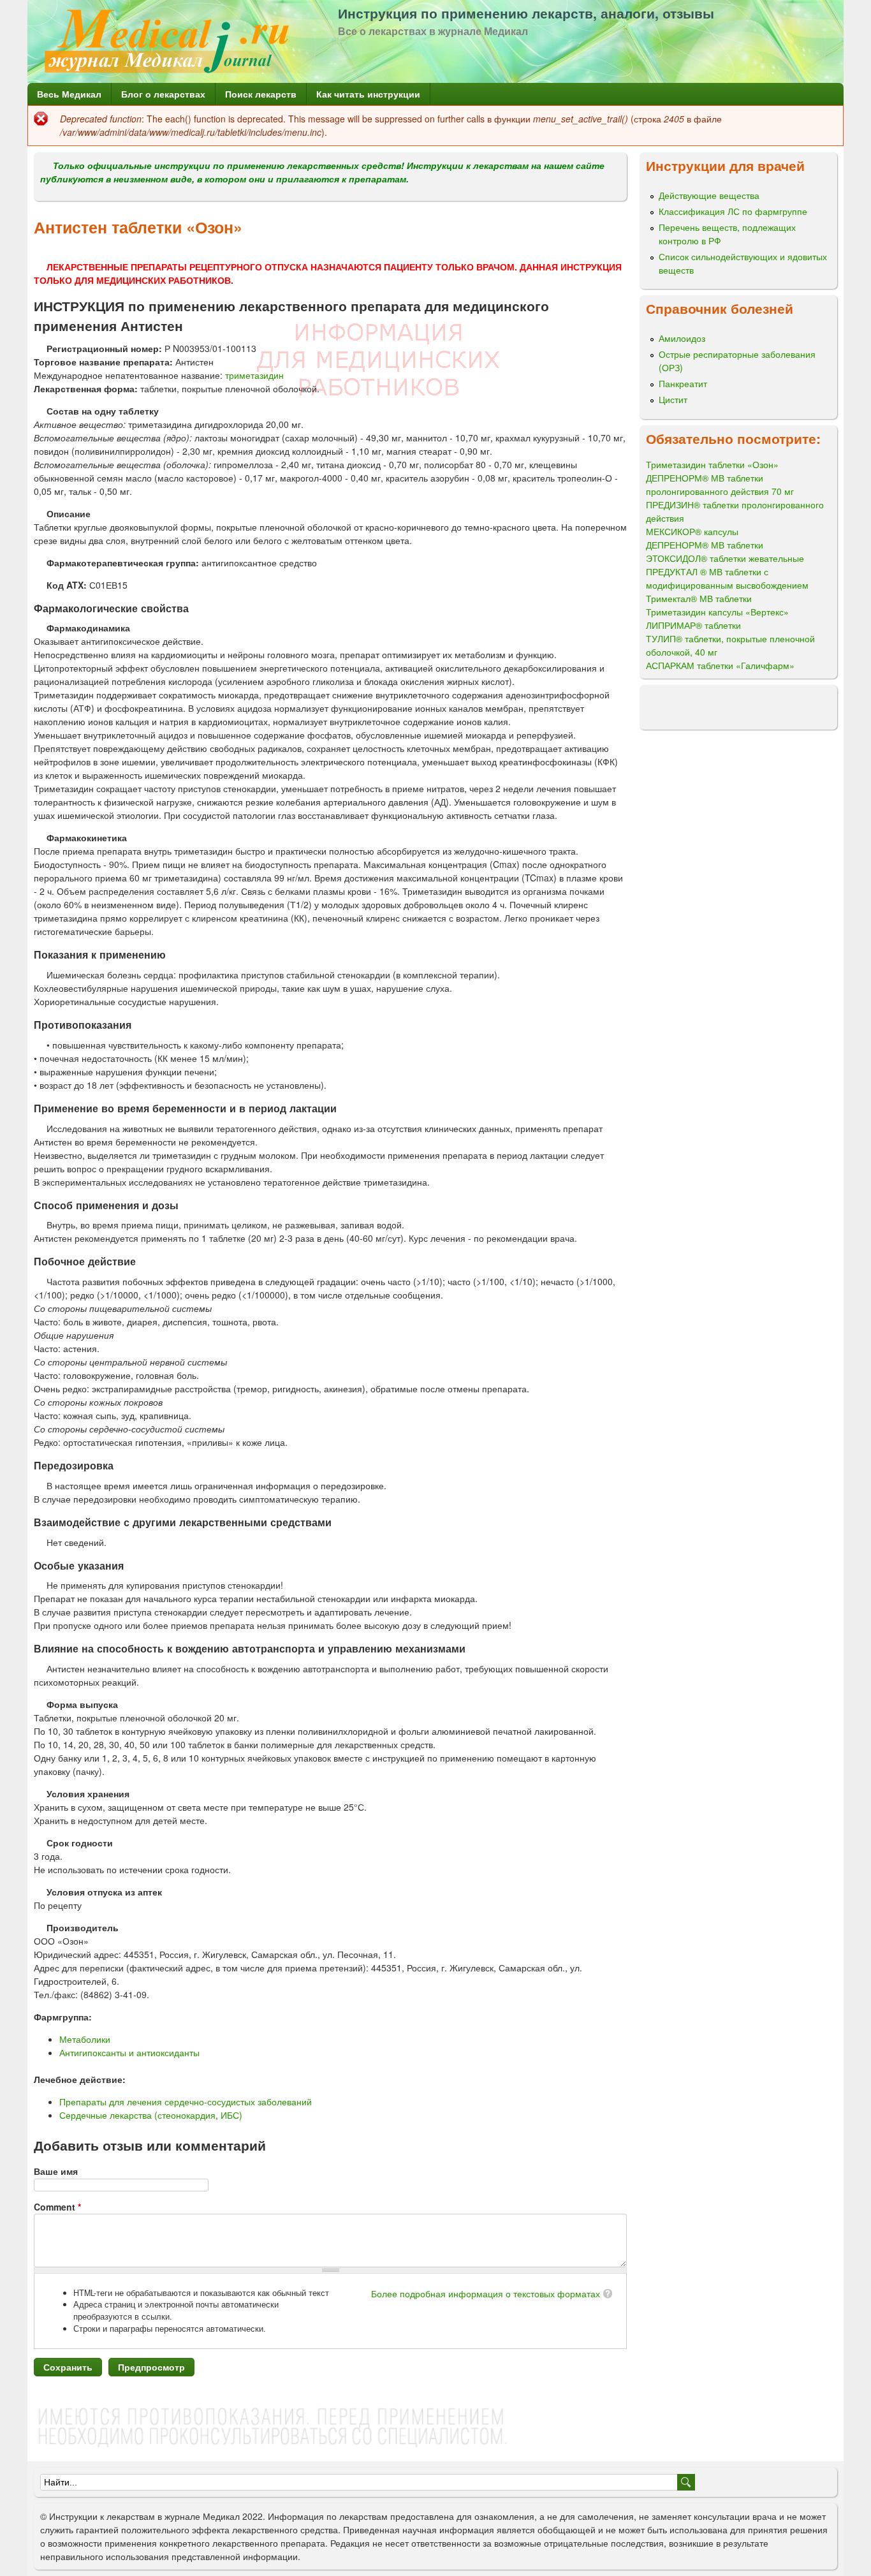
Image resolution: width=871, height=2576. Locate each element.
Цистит (673, 399)
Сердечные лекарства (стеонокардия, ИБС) (151, 2115)
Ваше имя (56, 2171)
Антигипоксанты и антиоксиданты (129, 2052)
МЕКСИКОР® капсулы (692, 531)
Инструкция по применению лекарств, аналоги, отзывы (526, 13)
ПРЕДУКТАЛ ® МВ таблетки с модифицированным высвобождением (727, 578)
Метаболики (85, 2039)
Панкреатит (683, 383)
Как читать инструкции (368, 94)
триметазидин (254, 375)
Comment (57, 2207)
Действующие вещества (709, 195)
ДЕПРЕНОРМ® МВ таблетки (705, 545)
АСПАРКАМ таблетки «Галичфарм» (720, 665)
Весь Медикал (69, 94)
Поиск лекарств (261, 94)
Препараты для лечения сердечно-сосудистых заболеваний (186, 2101)
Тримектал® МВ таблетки (699, 598)
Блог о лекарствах (163, 94)
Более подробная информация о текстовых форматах (486, 2293)
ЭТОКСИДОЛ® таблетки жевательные (725, 558)
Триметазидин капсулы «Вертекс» (717, 612)
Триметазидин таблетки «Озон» (712, 464)
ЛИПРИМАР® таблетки (693, 625)
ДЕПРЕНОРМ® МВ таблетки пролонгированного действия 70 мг (720, 484)
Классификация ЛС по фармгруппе (733, 211)
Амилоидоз (682, 338)
